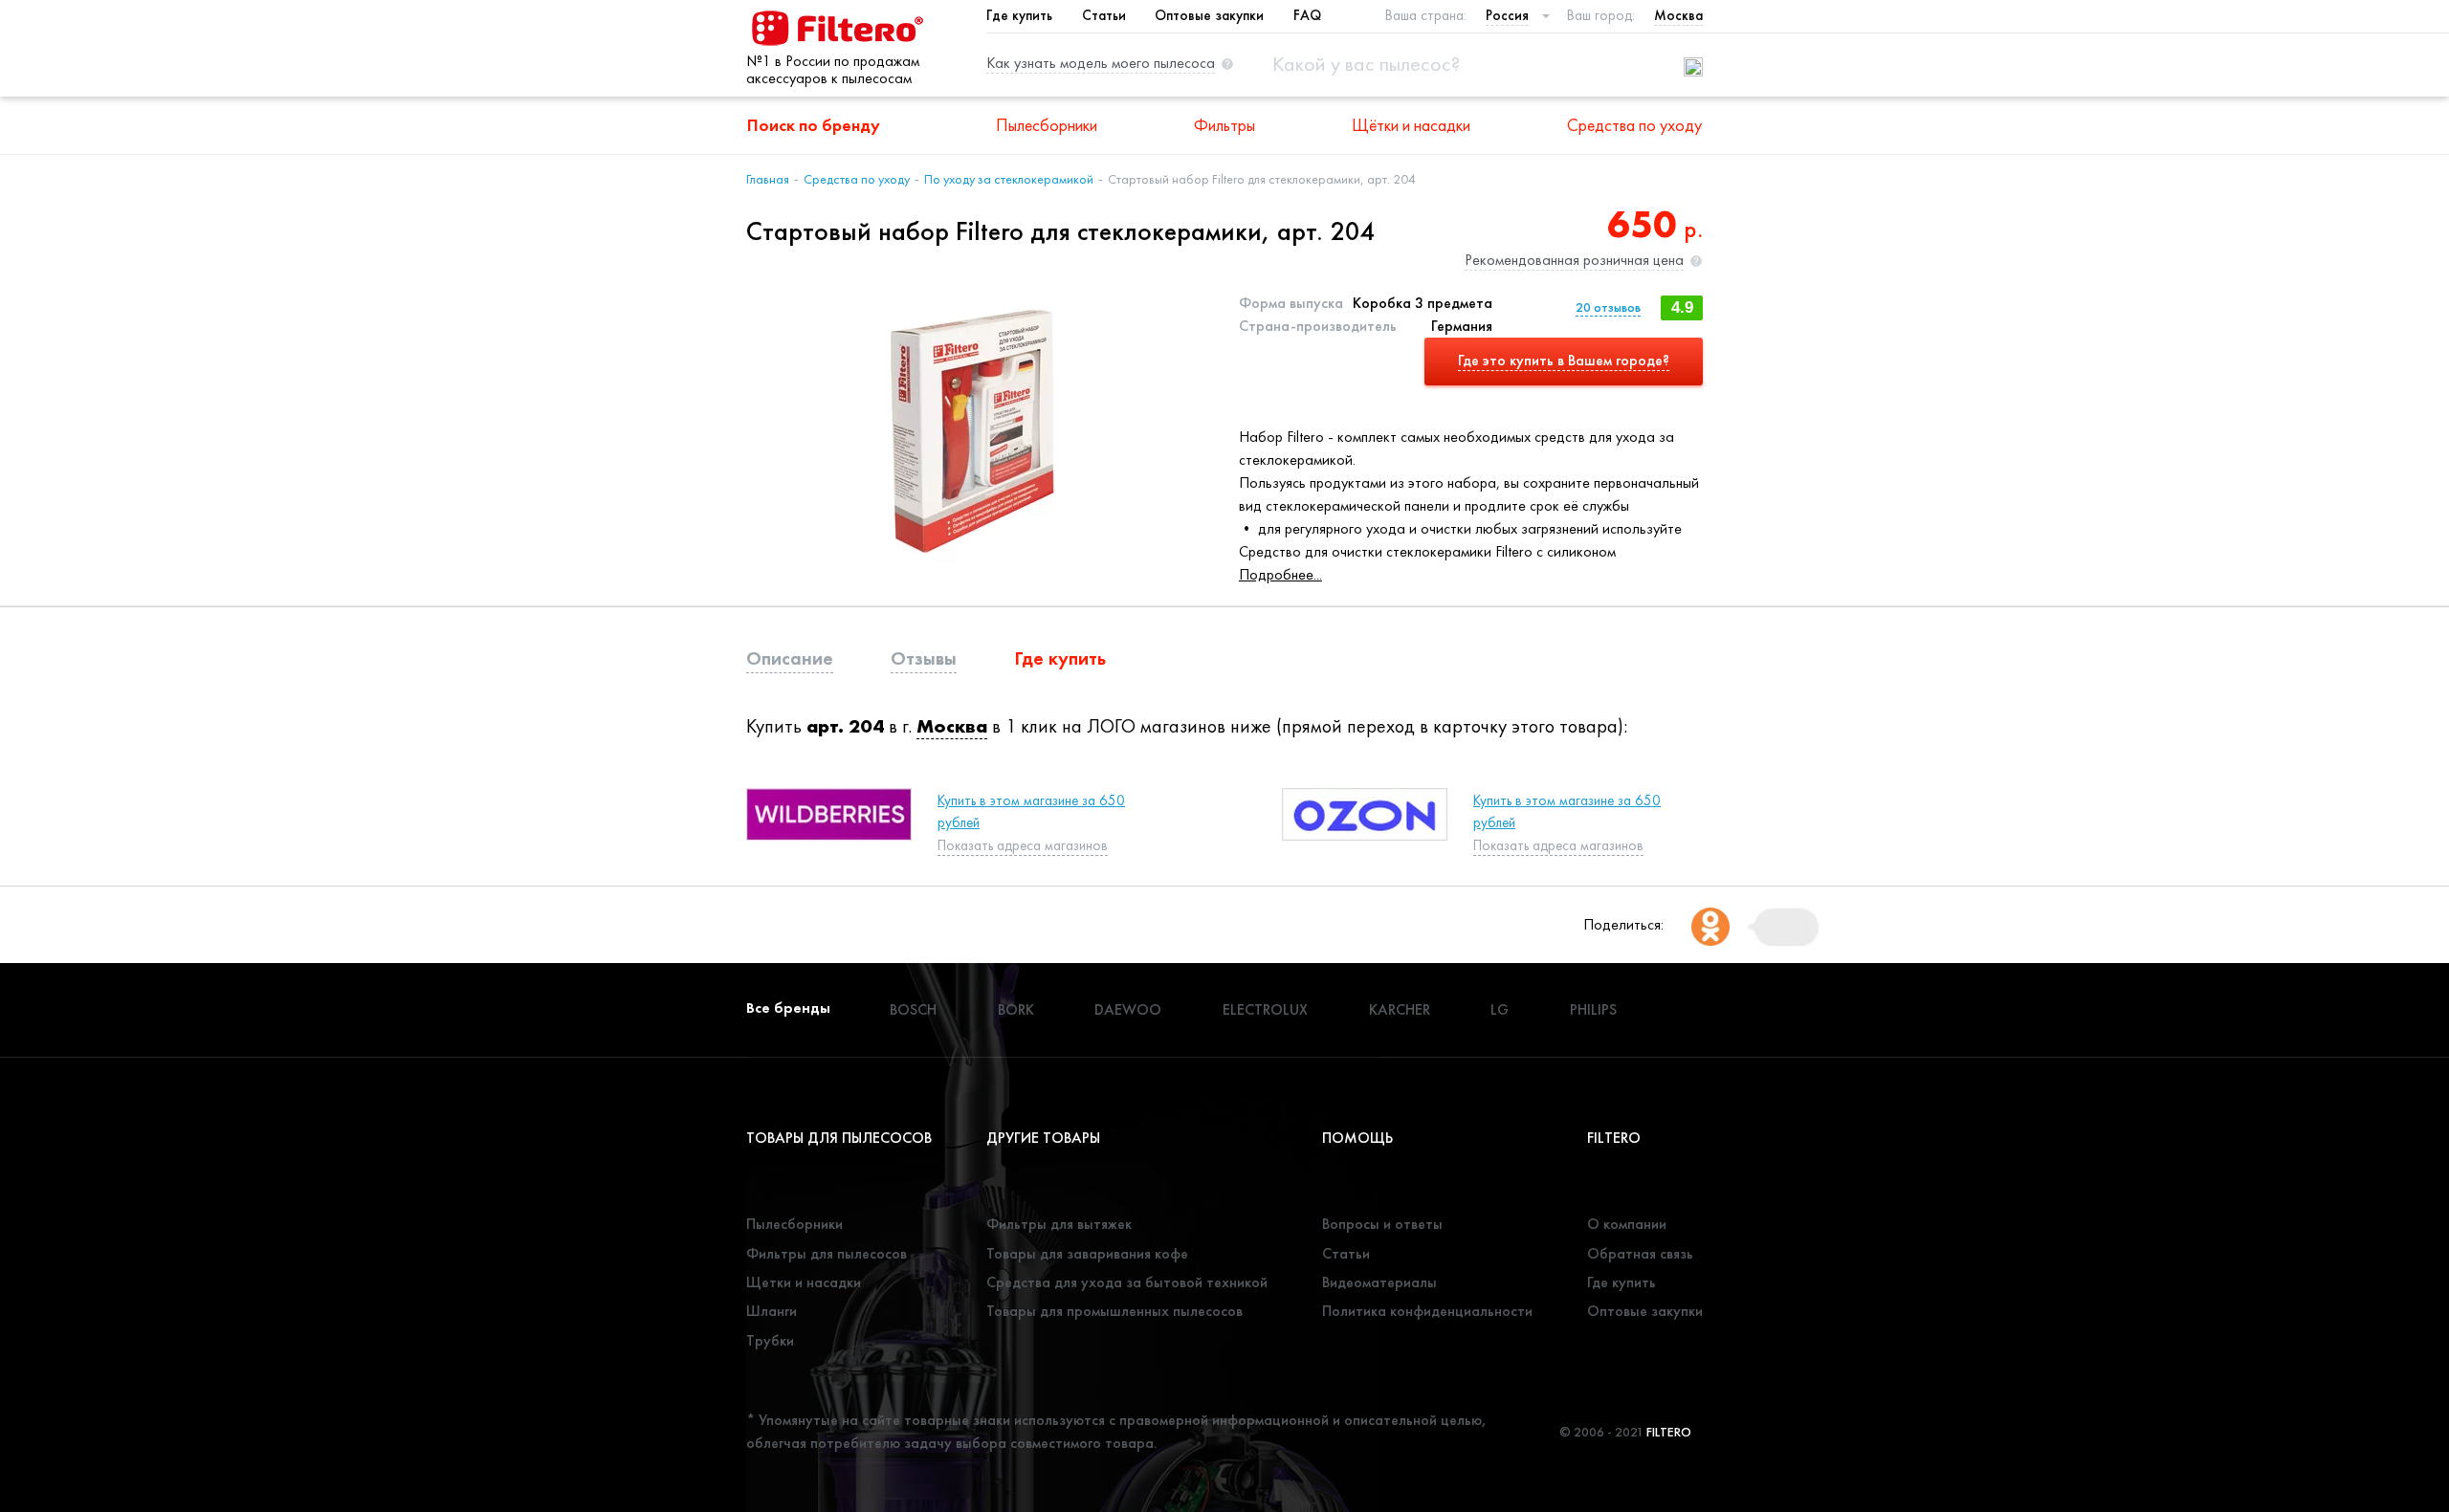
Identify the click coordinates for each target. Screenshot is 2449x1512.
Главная (768, 179)
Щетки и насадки (804, 1282)
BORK (1016, 1009)
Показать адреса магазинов (1023, 845)
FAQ (1307, 15)
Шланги (772, 1311)
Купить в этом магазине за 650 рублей (1031, 811)
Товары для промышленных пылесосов (1114, 1311)
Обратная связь (1640, 1253)
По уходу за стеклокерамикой (1009, 179)
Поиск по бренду (814, 125)
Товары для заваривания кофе (1087, 1253)
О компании (1627, 1224)
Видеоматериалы (1379, 1282)
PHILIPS (1593, 1009)
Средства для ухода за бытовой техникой (1127, 1282)
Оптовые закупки (1209, 15)
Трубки (770, 1340)
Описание (790, 658)
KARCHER (1400, 1009)
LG (1500, 1009)
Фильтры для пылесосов (827, 1253)
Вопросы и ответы (1382, 1224)
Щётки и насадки (1411, 125)
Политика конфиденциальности (1427, 1311)
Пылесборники (1047, 125)
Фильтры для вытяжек (1059, 1224)
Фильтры (1224, 125)
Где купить (1019, 15)
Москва (952, 726)
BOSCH (913, 1009)
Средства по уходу (1634, 125)
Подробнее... (1280, 574)
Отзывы (924, 658)
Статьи (1104, 15)
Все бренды (788, 1008)
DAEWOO (1128, 1009)
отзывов (1608, 307)
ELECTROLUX (1265, 1009)
